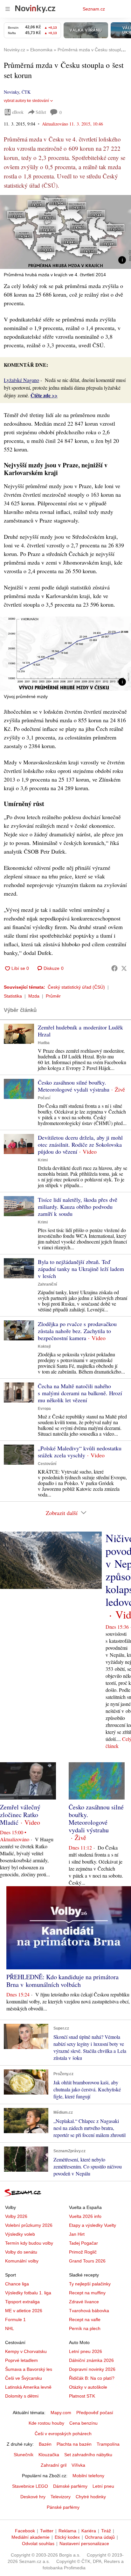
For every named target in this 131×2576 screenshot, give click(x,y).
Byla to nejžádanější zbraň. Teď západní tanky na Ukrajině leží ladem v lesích (81, 1269)
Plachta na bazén (74, 2444)
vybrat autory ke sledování (26, 101)
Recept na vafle (85, 2320)
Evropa (44, 1409)
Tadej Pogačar (83, 2243)
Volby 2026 (16, 2216)
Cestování (47, 1464)
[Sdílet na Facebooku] (114, 968)
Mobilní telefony (88, 2476)
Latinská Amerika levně (28, 2387)
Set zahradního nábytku (88, 2455)
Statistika (13, 996)
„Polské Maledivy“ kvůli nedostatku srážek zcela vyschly (80, 1452)
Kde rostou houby (46, 2423)
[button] (65, 232)
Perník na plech (85, 2328)
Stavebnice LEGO (30, 2486)
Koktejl (44, 1346)
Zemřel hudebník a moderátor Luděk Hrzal (80, 1031)
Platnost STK (82, 2396)
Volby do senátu (21, 2252)
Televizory (61, 2497)
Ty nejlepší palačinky (90, 2284)
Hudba (44, 1043)
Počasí (44, 1098)
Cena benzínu (83, 2423)
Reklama (67, 2531)
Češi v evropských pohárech (63, 2434)
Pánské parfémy (63, 2507)
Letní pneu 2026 (86, 2351)
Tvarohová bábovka (89, 2311)
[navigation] (8, 9)
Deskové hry (33, 2497)
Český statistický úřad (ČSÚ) (76, 987)
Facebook (25, 2531)
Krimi (43, 1160)
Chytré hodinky (91, 2497)
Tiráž (106, 2531)
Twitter (47, 2531)
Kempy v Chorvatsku (26, 2351)
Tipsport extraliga (22, 2302)
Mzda (34, 996)
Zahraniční (47, 1284)
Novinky (11, 92)
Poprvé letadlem (21, 2360)
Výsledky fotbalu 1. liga (28, 2293)
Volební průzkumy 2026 (29, 2225)
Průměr (53, 996)
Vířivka (78, 2465)
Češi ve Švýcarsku (24, 2378)
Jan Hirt (77, 2234)
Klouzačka (49, 2455)
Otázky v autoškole (88, 2387)
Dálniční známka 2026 (91, 2360)
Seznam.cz (94, 9)
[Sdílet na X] (124, 968)
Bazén (45, 2444)
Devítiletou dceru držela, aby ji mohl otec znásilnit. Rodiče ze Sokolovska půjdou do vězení (80, 1144)
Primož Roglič (83, 2252)
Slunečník (24, 2455)
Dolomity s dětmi (22, 2396)
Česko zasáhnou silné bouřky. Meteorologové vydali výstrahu (74, 1086)
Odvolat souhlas (38, 2544)
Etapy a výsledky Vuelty (93, 2225)
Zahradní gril (54, 2465)
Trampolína (108, 2444)
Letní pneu (103, 2486)
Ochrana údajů (100, 2537)
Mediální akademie (31, 2537)
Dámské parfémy (70, 2486)
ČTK (26, 92)
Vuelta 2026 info (85, 2216)
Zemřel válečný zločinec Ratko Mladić (20, 1815)
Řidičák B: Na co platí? (92, 2378)
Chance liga (17, 2284)
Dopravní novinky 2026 (92, 2369)
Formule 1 (15, 2320)
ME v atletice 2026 (24, 2311)
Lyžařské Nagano (21, 380)
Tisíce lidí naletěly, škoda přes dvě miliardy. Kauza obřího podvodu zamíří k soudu (78, 1207)
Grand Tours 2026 (87, 2261)
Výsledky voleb (20, 2234)
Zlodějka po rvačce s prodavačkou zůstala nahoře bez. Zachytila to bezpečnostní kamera (77, 1331)
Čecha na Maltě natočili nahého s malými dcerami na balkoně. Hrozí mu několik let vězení (80, 1393)
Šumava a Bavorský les (29, 2369)
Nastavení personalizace (84, 2544)
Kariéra (89, 2531)
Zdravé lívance (84, 2302)
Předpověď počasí (95, 2413)
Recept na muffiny (87, 2293)
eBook (18, 112)
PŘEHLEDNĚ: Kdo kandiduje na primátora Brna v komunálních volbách (62, 1981)
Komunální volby (22, 2261)
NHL (10, 2328)
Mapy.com (61, 2413)
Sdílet (41, 112)
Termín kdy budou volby (29, 2243)
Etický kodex (67, 2537)
